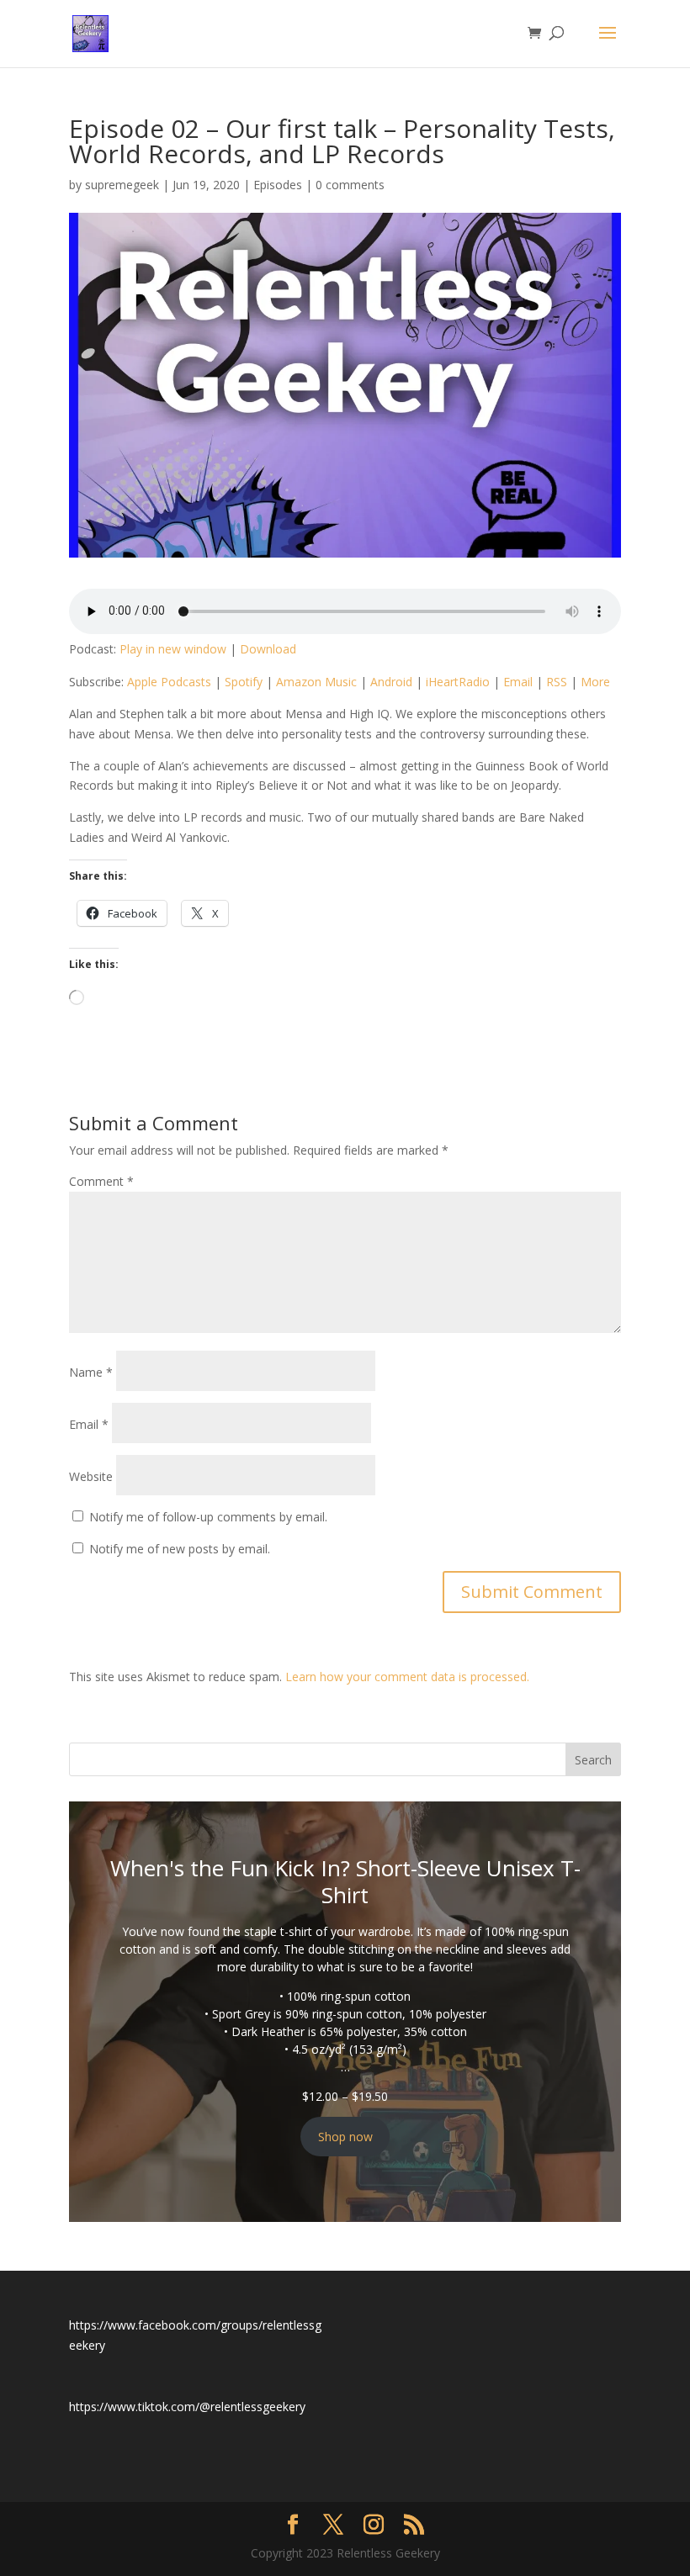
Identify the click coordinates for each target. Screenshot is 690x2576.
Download (268, 649)
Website (91, 1476)
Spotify (244, 682)
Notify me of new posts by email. (180, 1549)
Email (518, 682)
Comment (101, 1181)
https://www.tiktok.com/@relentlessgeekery (187, 2407)
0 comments (350, 185)
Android (391, 682)
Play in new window (173, 649)
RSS (557, 682)
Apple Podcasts (169, 682)
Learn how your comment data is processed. (407, 1677)
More (595, 682)
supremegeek (122, 185)
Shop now (345, 2137)
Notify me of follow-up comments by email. (208, 1517)
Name (91, 1372)
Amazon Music (316, 682)
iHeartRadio (458, 682)
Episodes (278, 185)
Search (593, 1760)
